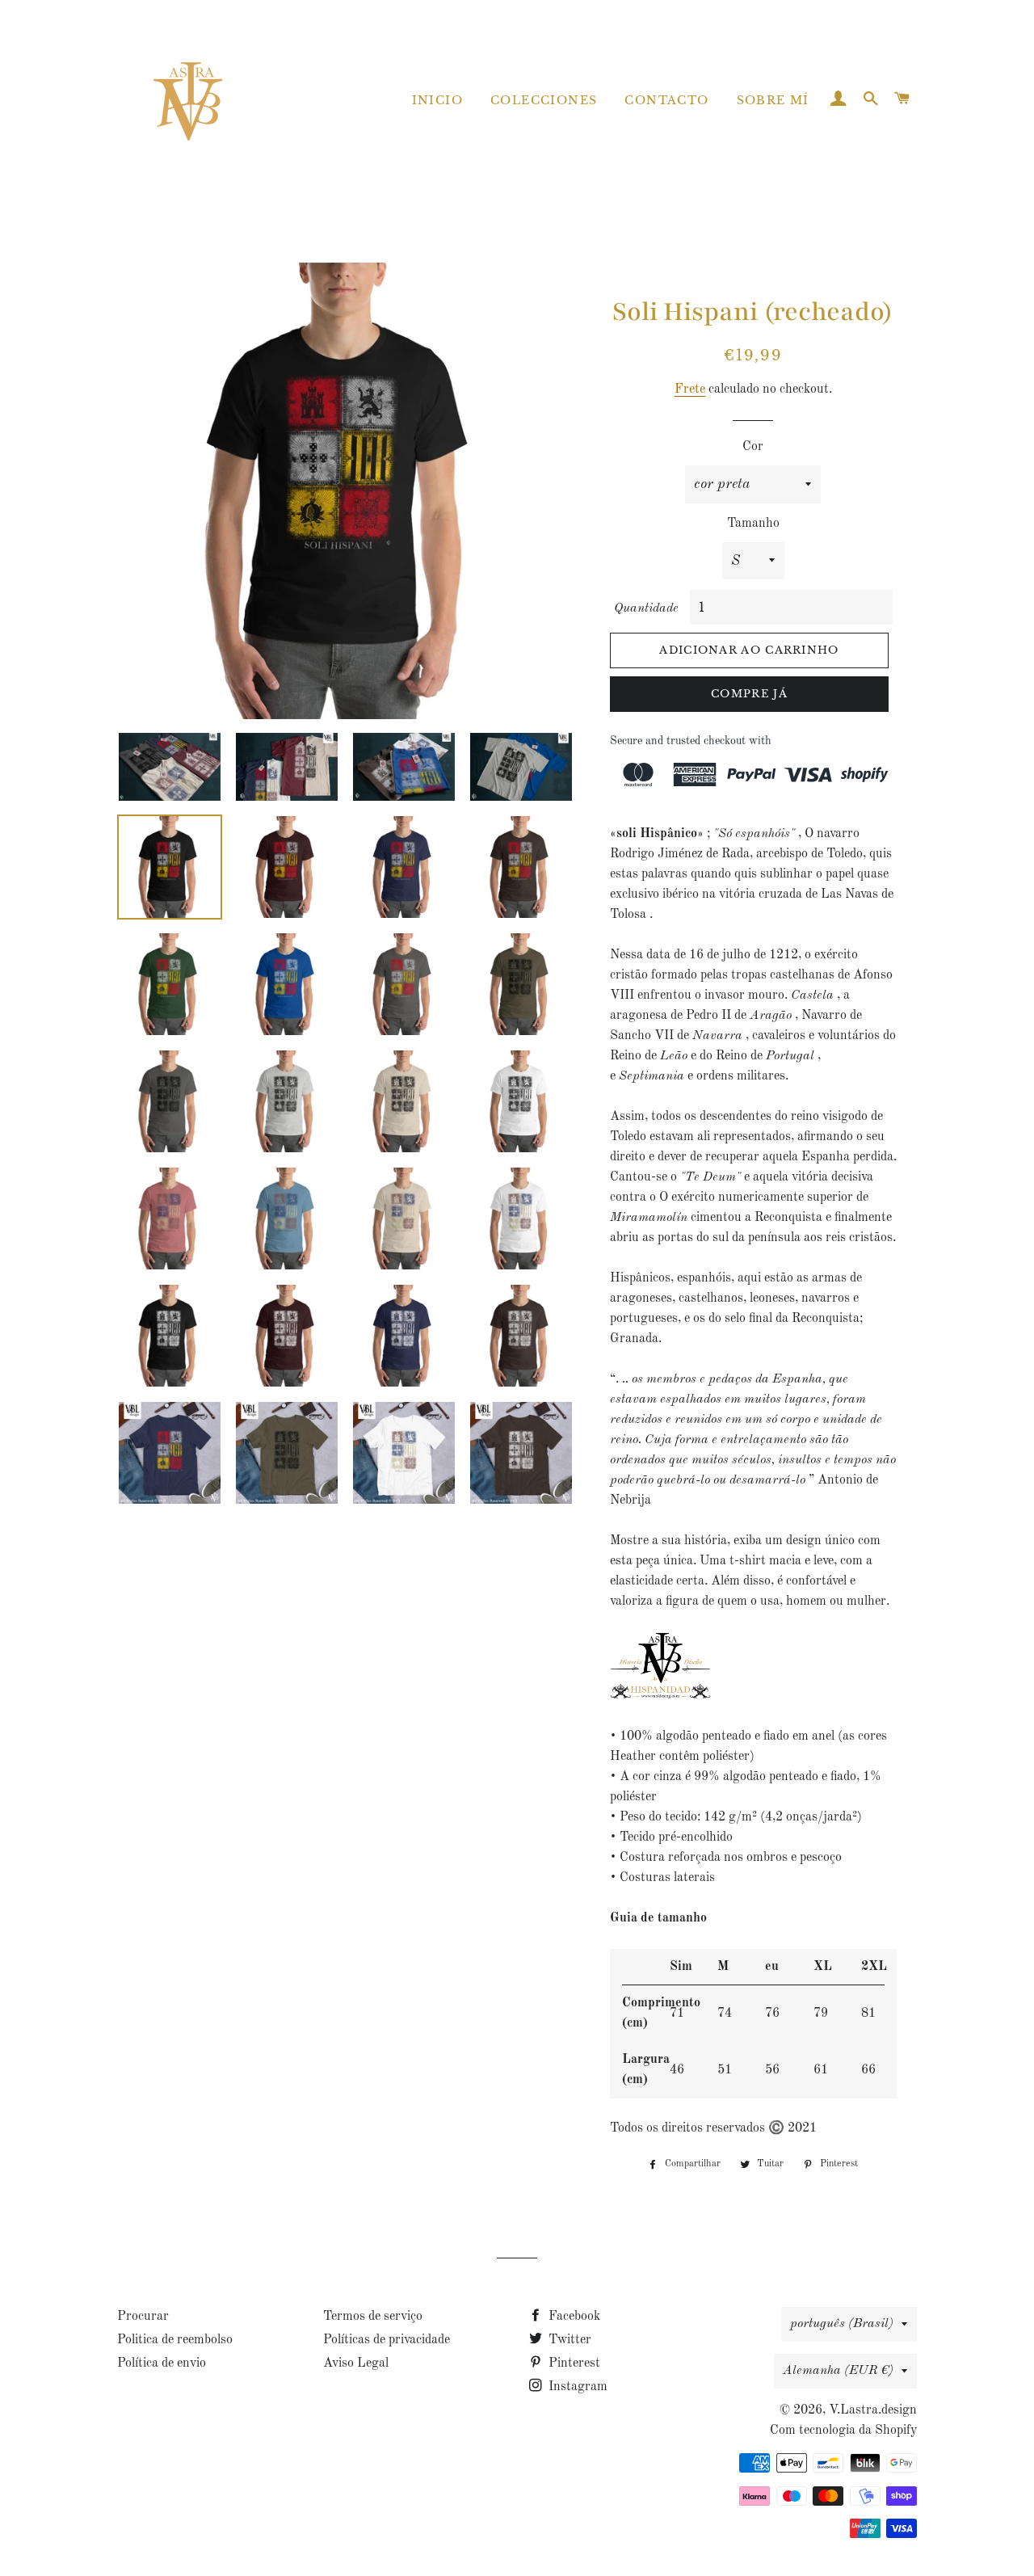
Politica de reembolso (175, 2340)
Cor (753, 447)
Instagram (576, 2387)
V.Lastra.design (873, 2410)
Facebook (573, 2317)
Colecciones (544, 100)
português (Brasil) (842, 2324)
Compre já (749, 694)
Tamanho (753, 524)
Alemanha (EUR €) (838, 2371)
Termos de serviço (373, 2317)
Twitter (568, 2340)
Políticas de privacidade (387, 2340)
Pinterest (573, 2363)
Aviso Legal (356, 2363)
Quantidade (646, 608)
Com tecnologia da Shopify (843, 2431)
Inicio (437, 100)
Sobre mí (773, 100)
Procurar (143, 2317)
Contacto (666, 100)
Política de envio (162, 2363)
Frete (690, 389)
